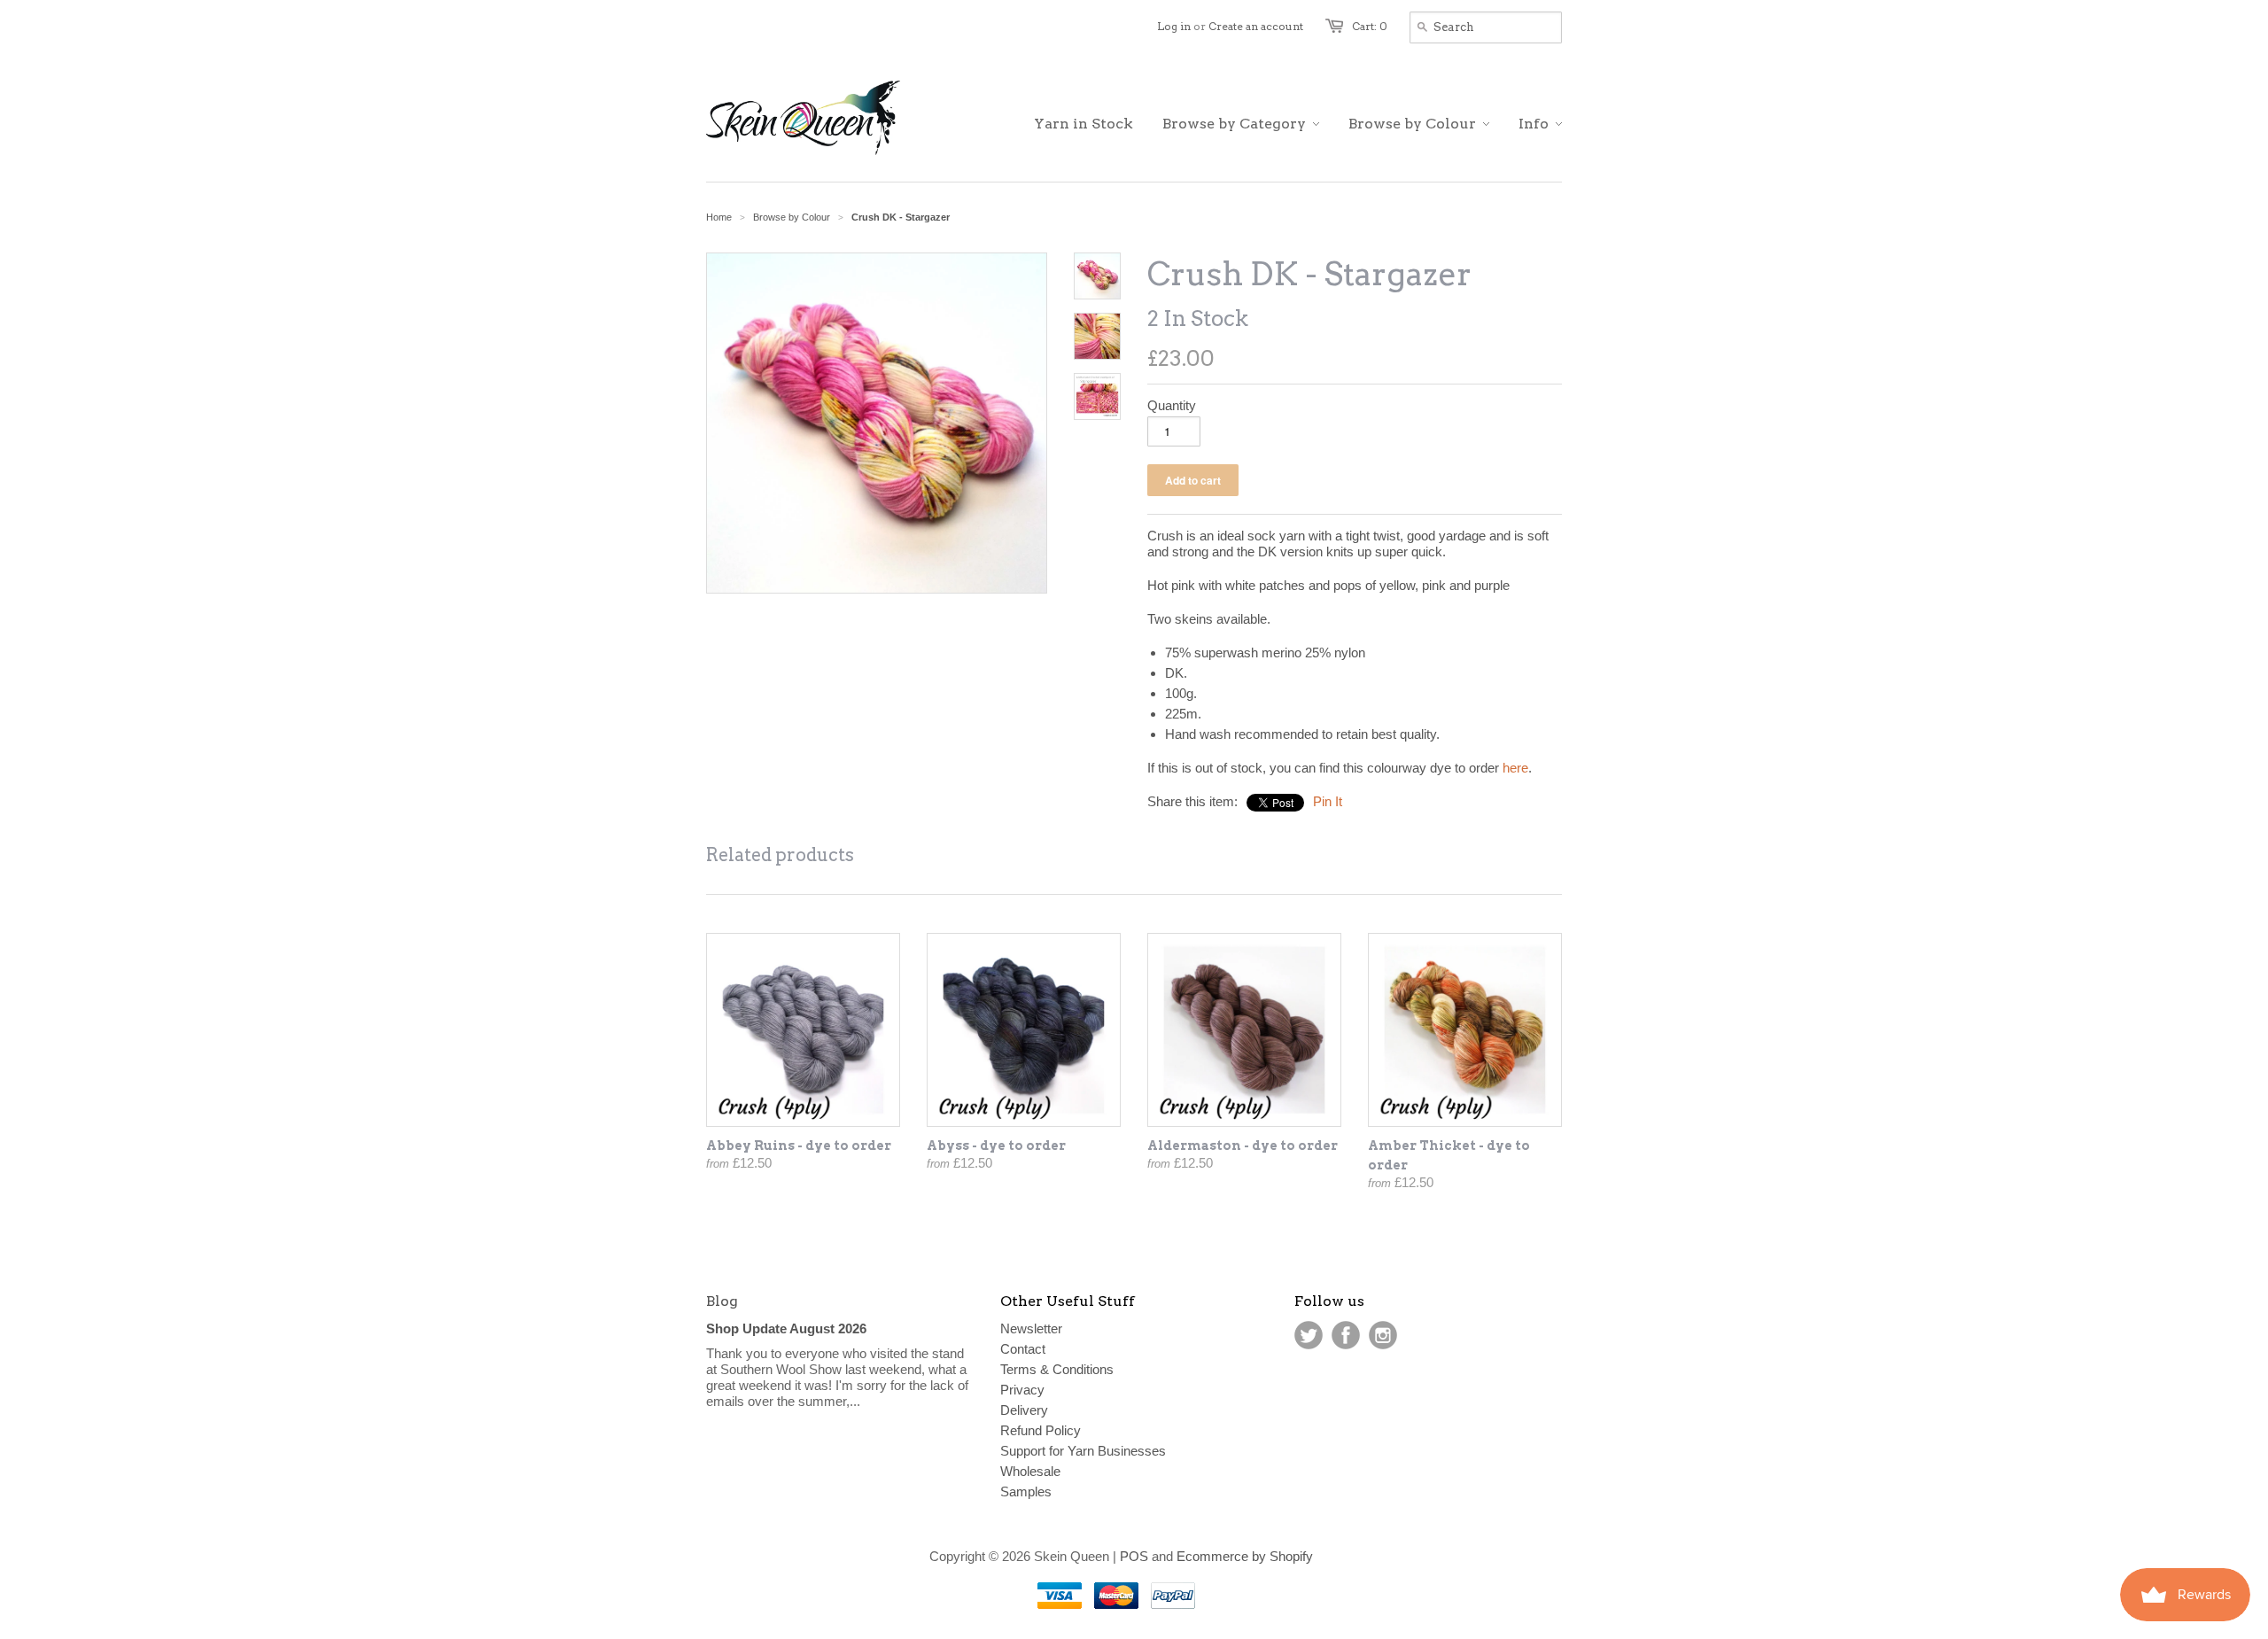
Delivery (1024, 1410)
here (1515, 768)
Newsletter (1031, 1328)
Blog (722, 1301)
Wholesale (1030, 1471)
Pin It (1328, 801)
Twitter (1309, 1335)
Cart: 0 (1370, 26)
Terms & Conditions (1057, 1369)
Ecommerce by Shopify (1245, 1556)
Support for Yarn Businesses (1083, 1451)
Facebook (1346, 1335)
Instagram (1383, 1335)
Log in (1174, 26)
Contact (1023, 1349)
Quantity (1172, 405)
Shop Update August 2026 (786, 1328)
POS (1134, 1556)
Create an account (1256, 26)
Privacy (1022, 1390)
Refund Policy (1041, 1430)
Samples (1026, 1491)
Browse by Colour (792, 217)
